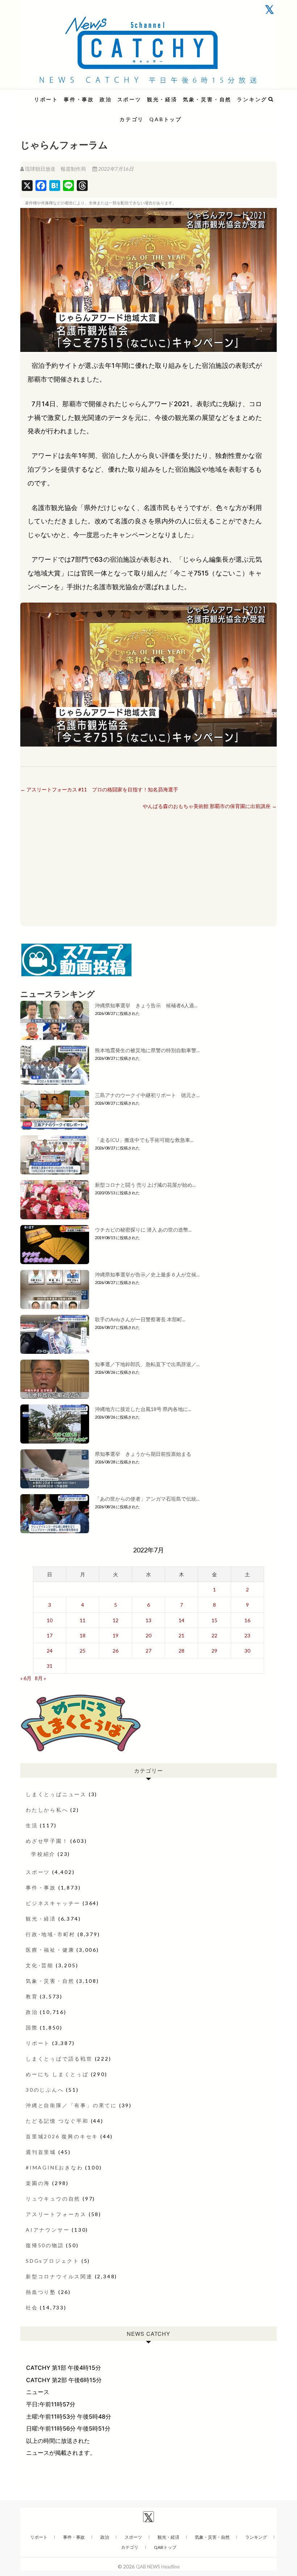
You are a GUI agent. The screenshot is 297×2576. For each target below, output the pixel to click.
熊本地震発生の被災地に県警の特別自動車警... (147, 1050)
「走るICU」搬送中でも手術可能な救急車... (144, 1140)
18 (83, 1635)
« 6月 (26, 1678)
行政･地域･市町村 (51, 1934)
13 (148, 1620)
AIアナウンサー (48, 2230)
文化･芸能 (40, 1965)
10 (50, 1620)
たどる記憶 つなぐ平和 (57, 2121)
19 (116, 1635)
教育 (32, 1996)
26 (116, 1651)
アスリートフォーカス (56, 2214)
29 (214, 1651)
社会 (32, 2307)
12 (116, 1620)
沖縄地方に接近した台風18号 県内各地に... (143, 1409)
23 (247, 1635)
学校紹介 (43, 1854)
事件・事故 (79, 99)
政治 (106, 99)
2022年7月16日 (115, 169)
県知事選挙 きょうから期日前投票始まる (143, 1454)
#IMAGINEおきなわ (55, 2167)
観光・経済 (162, 99)
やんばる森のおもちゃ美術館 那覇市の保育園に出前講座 (210, 806)
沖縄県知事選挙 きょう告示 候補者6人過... (146, 1005)
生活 (32, 1825)
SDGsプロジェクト (53, 2261)
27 (148, 1651)
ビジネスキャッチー (53, 1903)
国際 (32, 2027)
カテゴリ (132, 119)
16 (247, 1620)
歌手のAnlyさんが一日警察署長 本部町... (140, 1319)
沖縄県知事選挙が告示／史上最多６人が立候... (147, 1274)
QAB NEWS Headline (58, 95)
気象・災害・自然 (207, 99)
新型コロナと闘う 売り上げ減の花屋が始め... (145, 1185)
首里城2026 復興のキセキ (62, 2136)
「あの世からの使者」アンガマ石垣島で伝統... (147, 1499)
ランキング (252, 99)
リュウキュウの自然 (53, 2199)
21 (181, 1635)
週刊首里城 (41, 2152)
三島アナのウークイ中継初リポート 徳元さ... (147, 1095)
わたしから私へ (47, 1810)
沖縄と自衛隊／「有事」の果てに (71, 2105)
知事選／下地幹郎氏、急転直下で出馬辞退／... (147, 1364)
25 (83, 1651)
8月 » (40, 1678)
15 (214, 1620)
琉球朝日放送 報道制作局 (55, 169)
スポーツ (129, 99)
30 (247, 1651)
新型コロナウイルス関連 (59, 2276)
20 (148, 1635)
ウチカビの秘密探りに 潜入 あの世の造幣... (143, 1230)
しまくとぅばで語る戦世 (59, 2059)
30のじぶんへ (45, 2090)
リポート (46, 99)
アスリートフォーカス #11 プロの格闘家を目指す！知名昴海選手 (99, 789)
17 (50, 1635)
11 (83, 1620)
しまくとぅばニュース (56, 1794)
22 (214, 1635)
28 (181, 1651)
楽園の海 (38, 2183)
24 (50, 1651)
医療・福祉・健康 (50, 1950)
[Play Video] (148, 280)
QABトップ (166, 119)
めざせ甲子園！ (47, 1841)
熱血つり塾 (41, 2292)
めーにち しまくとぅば (57, 2074)
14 (181, 1620)
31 (50, 1666)
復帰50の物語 (45, 2245)
